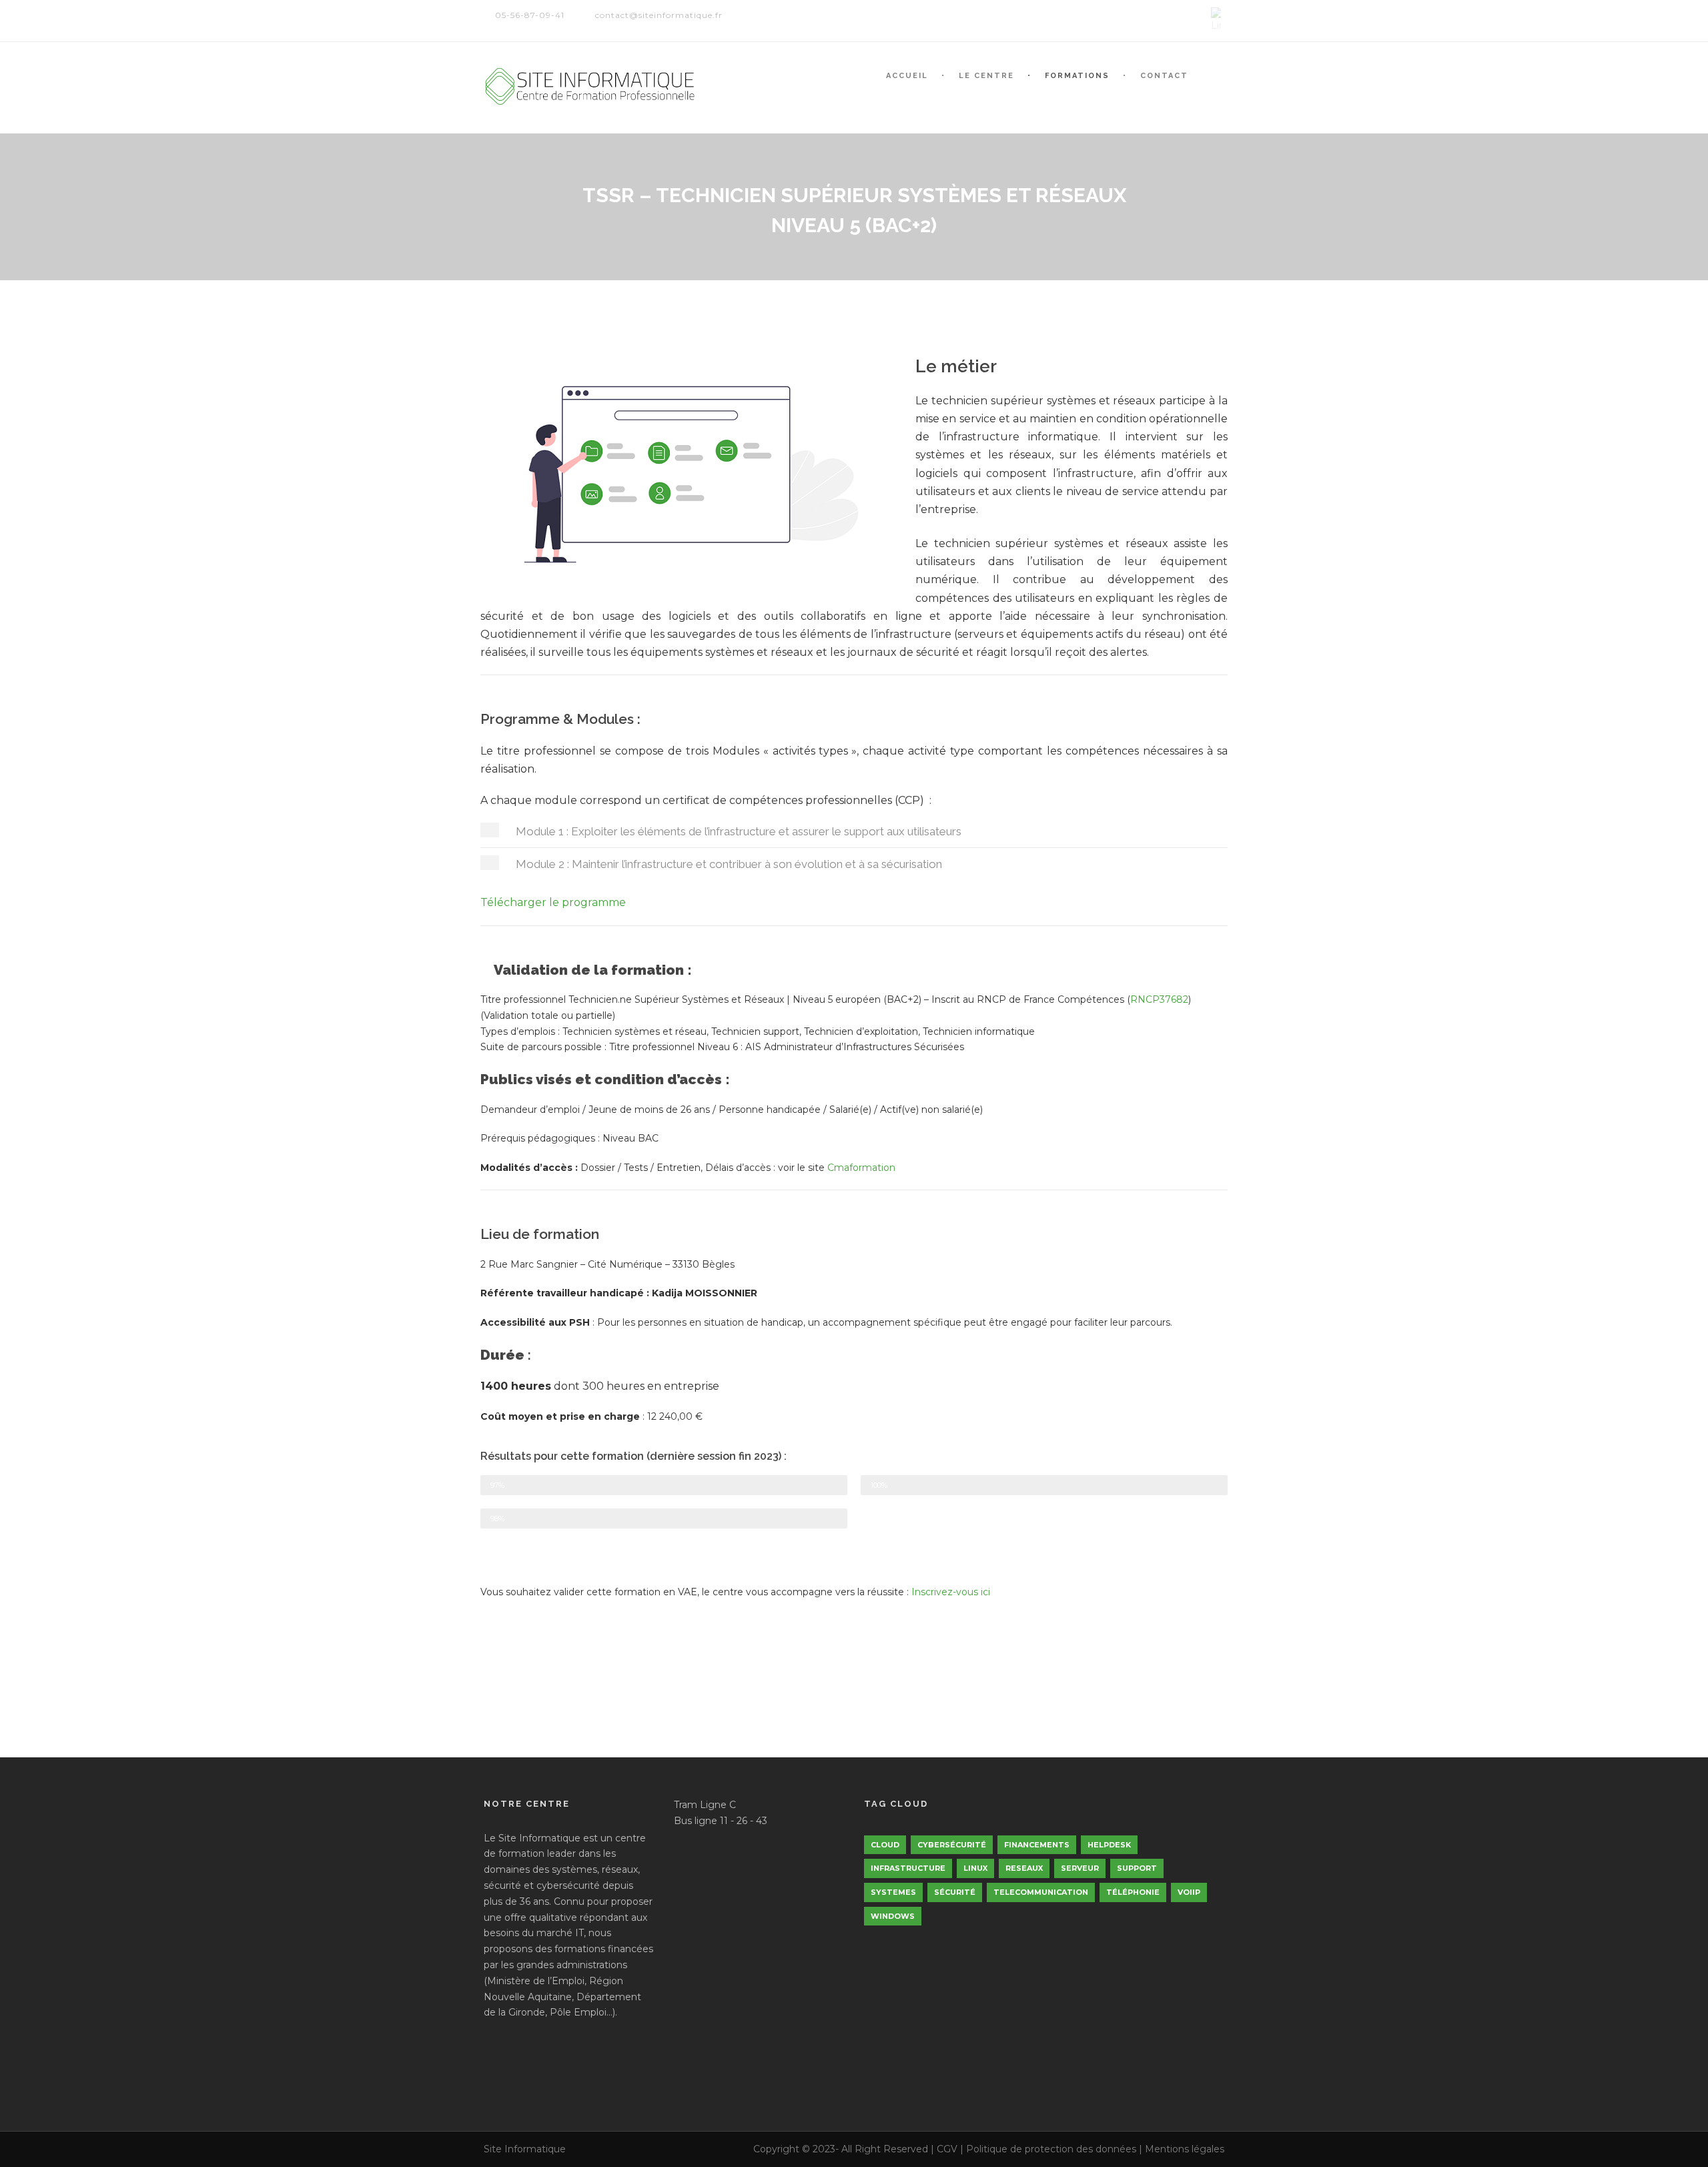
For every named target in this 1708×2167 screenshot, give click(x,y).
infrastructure (908, 1868)
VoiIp (1189, 1892)
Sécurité (955, 1892)
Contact (1164, 76)
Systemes (893, 1892)
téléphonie (1133, 1892)
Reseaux (1024, 1868)
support (1137, 1868)
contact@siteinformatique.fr (659, 15)
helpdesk (1109, 1845)
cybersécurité (952, 1845)
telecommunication (1041, 1892)
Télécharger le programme (553, 902)
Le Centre (986, 76)
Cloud (885, 1845)
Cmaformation (861, 1168)
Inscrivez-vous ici (951, 1592)
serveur (1080, 1868)
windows (893, 1916)
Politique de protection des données (1051, 2149)
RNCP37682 (1159, 999)
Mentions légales (1185, 2149)
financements (1037, 1845)
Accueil (907, 76)
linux (975, 1868)
